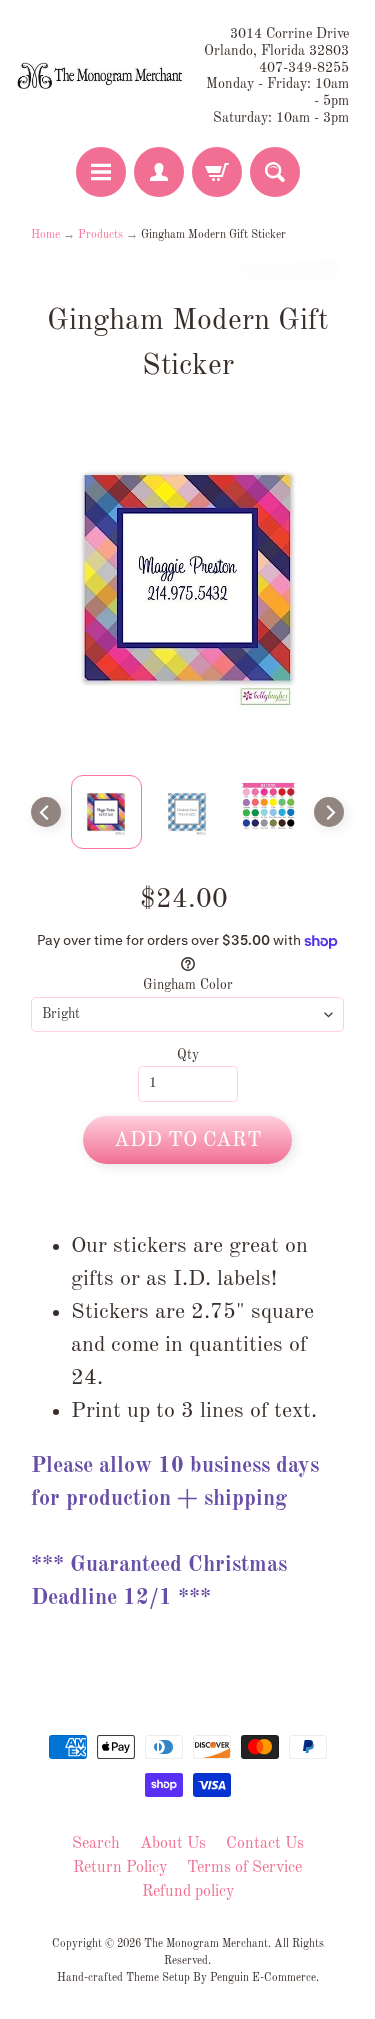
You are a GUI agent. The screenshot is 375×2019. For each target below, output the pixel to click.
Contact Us (265, 1844)
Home (45, 235)
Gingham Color (188, 985)
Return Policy (120, 1868)
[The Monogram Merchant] (102, 77)
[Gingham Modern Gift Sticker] (106, 812)
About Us (173, 1844)
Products (100, 235)
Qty (188, 1055)
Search (96, 1844)
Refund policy (188, 1892)
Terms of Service (244, 1868)
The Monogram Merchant (206, 1944)
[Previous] (46, 812)
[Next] (329, 812)
